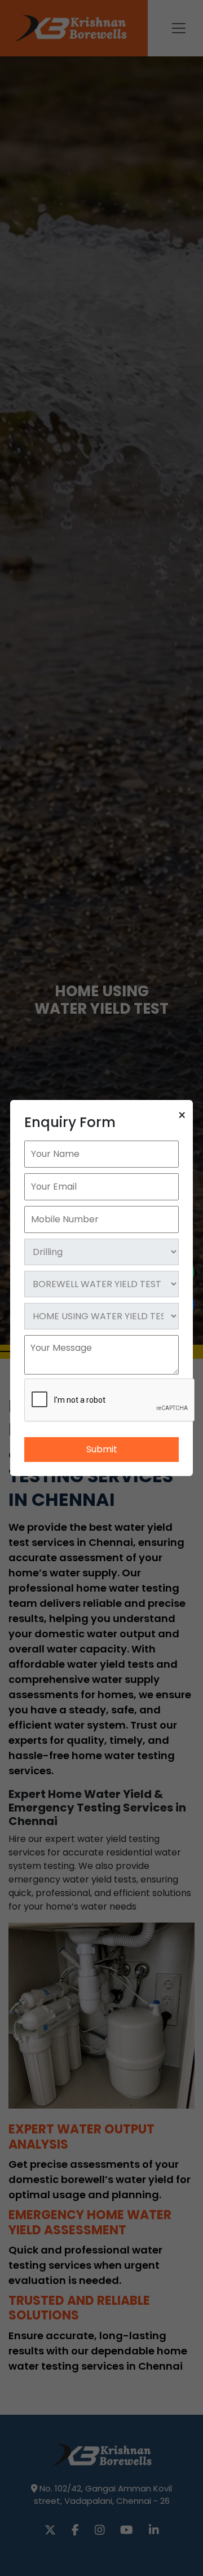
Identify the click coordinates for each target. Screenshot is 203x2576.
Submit (102, 1449)
